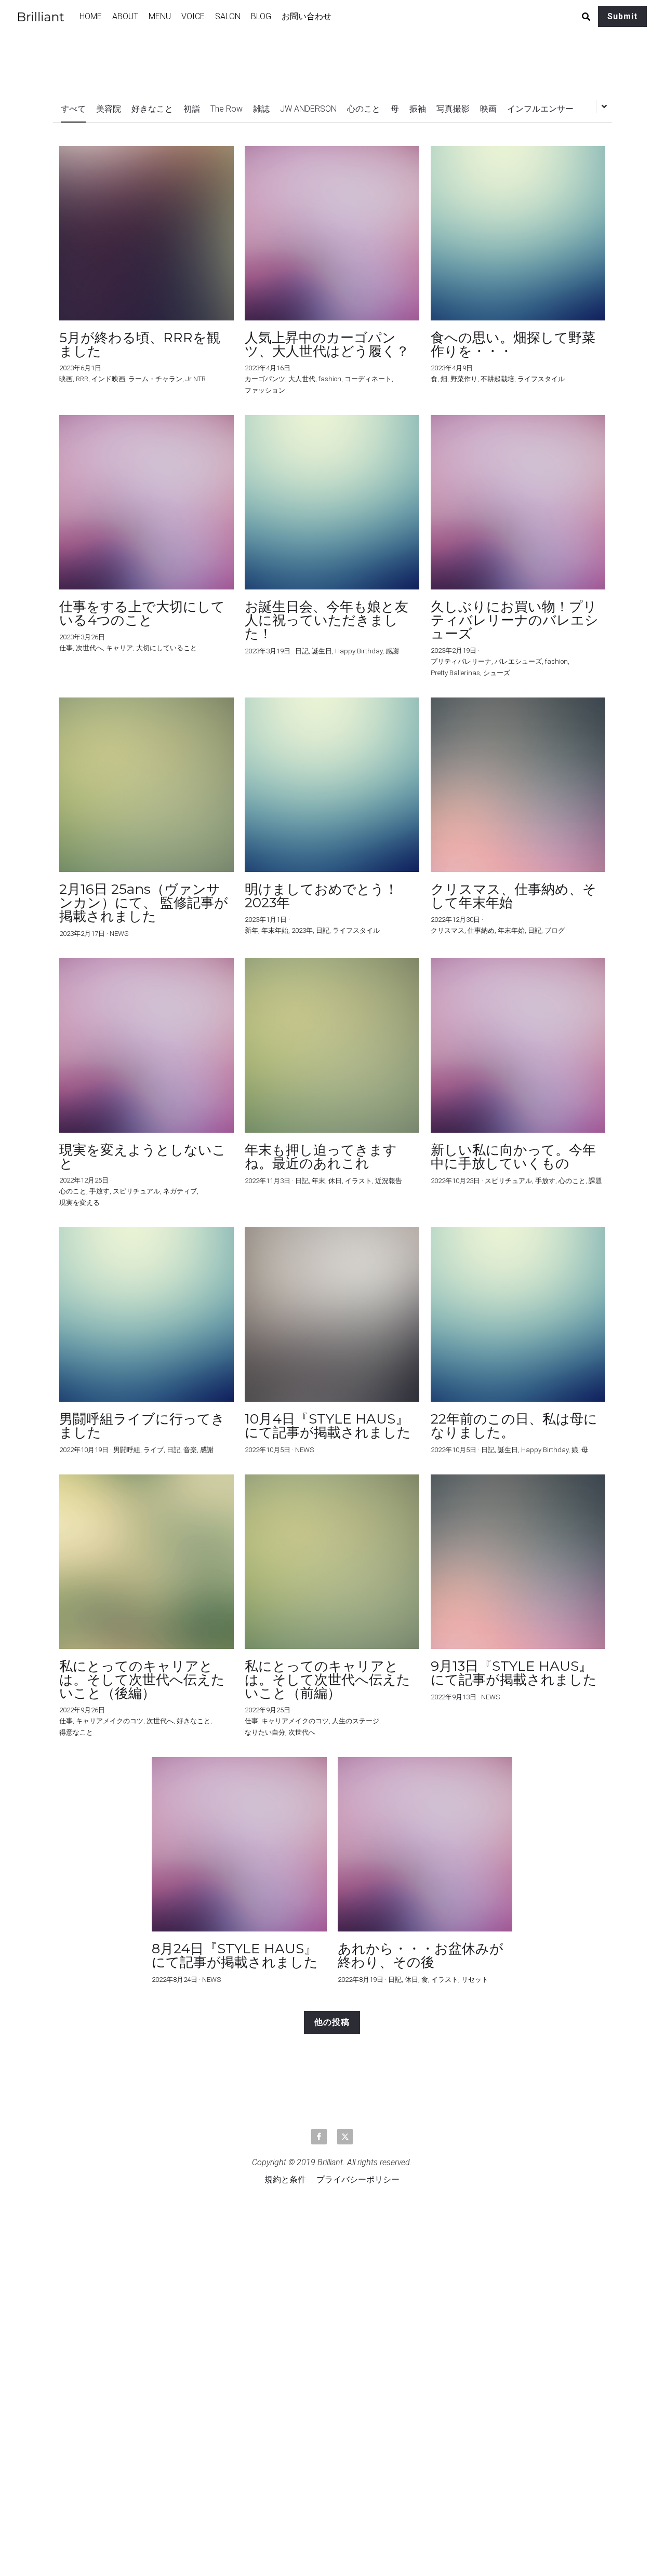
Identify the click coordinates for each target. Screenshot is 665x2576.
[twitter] (345, 2137)
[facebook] (319, 2137)
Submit (622, 16)
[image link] (46, 16)
